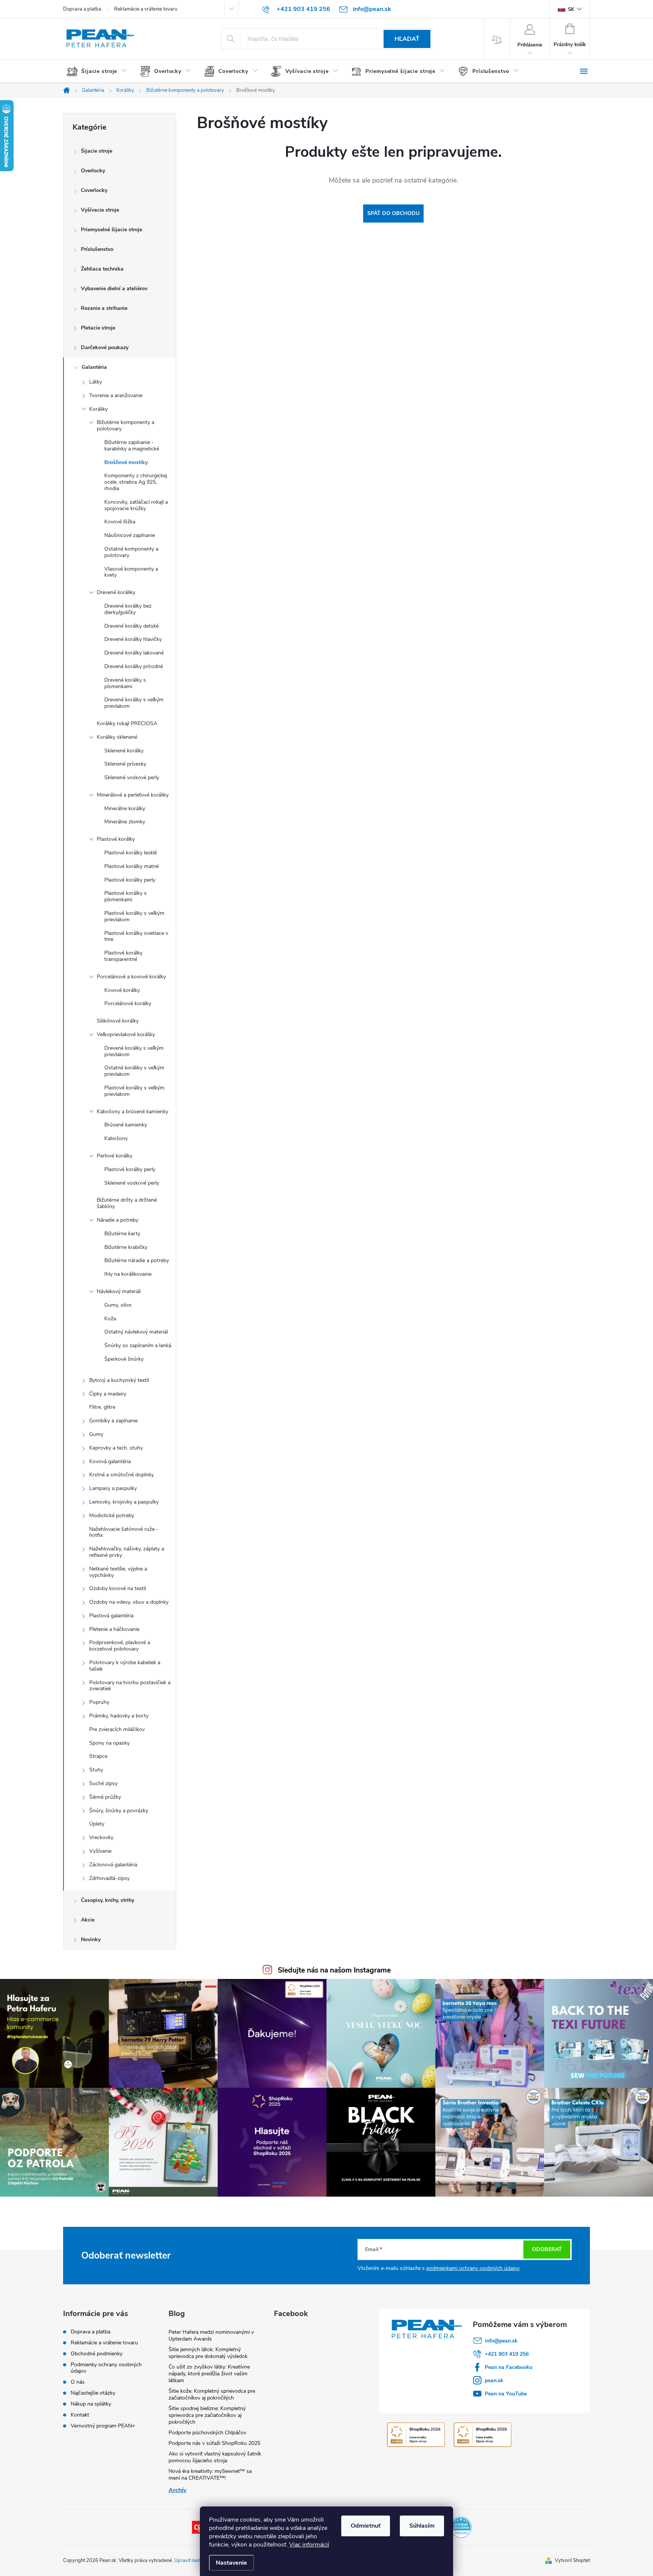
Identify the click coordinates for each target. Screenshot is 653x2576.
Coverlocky (94, 190)
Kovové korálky (122, 990)
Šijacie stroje (97, 151)
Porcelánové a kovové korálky (131, 977)
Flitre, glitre (102, 1407)
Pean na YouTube (506, 2394)
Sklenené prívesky (125, 764)
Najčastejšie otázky (93, 2393)
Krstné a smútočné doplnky (121, 1475)
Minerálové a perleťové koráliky (133, 795)
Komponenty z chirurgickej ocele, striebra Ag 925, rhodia (136, 482)
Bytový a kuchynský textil (119, 1380)
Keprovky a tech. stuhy (116, 1448)
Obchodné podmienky (97, 2354)
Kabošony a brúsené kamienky (132, 1112)
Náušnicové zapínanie (130, 535)
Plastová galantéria (111, 1616)
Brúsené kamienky (126, 1125)
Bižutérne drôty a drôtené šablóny (127, 1203)
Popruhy (99, 1702)
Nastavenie (231, 2563)
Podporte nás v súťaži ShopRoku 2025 (214, 2443)
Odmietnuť (366, 2526)
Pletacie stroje (98, 328)
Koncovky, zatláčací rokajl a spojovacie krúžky (136, 505)
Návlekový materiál (119, 1291)
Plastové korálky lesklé (131, 853)
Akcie (88, 1920)
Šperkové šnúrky (124, 1359)
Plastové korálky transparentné (123, 956)
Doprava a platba (82, 9)
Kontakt (80, 2415)
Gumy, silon (118, 1305)
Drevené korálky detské (132, 626)
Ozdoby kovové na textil (118, 1588)
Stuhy (96, 1770)
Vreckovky (101, 1837)
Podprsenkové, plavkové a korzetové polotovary (120, 1646)
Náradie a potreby (118, 1220)
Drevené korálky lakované (134, 653)
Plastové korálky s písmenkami (125, 896)
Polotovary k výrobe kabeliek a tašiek (125, 1666)
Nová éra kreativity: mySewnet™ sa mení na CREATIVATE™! (210, 2475)
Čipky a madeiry (108, 1394)
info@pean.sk (501, 2341)
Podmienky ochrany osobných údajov (106, 2368)
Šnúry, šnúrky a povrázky (119, 1811)
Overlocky (93, 171)
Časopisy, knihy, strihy (108, 1900)
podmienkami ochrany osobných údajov (473, 2268)
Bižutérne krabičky (126, 1247)
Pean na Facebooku (509, 2367)
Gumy (96, 1434)
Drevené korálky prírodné (134, 666)
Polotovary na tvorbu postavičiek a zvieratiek (130, 1686)
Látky (96, 382)
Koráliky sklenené (117, 737)
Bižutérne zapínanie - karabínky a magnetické (132, 446)
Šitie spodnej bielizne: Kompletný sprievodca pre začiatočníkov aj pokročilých (207, 2415)
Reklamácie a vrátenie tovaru (146, 9)
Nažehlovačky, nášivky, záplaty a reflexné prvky (127, 1552)
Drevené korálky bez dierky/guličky (128, 609)
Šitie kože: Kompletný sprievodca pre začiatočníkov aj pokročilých (212, 2394)
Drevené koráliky (116, 592)
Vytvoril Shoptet (572, 2561)
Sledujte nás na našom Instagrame (334, 1970)
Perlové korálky (115, 1156)
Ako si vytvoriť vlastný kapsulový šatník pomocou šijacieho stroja (215, 2457)
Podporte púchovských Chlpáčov (207, 2433)
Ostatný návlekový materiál (136, 1332)
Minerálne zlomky (125, 822)
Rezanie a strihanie (104, 308)
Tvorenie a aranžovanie (116, 395)
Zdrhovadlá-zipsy (109, 1878)
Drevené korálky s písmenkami (125, 683)
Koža (110, 1319)
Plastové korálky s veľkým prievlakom (134, 916)
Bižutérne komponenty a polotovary (125, 425)
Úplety (97, 1824)
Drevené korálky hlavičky (133, 639)
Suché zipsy (103, 1783)
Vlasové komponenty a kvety (131, 572)
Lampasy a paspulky (113, 1488)
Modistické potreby (112, 1515)
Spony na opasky (109, 1743)
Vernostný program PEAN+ (103, 2426)
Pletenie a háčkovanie (114, 1629)
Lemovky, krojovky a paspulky (124, 1502)
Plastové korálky (116, 839)
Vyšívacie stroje (100, 210)
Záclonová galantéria (113, 1865)
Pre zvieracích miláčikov (117, 1729)
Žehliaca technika (102, 269)
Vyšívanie (100, 1851)
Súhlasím (422, 2526)
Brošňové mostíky (126, 462)
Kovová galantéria (110, 1461)
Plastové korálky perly (130, 880)
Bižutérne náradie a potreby (137, 1260)
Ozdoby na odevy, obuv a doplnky (129, 1602)
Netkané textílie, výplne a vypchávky (118, 1572)
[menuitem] (100, 71)
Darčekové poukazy (105, 347)
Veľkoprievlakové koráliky (126, 1034)
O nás (78, 2382)
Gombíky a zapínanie (113, 1421)
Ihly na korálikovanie (128, 1274)
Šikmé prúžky (105, 1797)
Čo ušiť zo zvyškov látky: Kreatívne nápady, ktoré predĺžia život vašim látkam (209, 2374)
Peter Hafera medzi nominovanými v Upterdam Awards (211, 2335)
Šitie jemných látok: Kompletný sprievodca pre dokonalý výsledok (208, 2353)
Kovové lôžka (120, 522)
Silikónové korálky (118, 1021)
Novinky (91, 1939)
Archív (177, 2490)
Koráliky (98, 409)
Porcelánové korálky (128, 1003)
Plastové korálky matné (132, 866)
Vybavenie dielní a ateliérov (114, 289)
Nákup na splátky (91, 2404)
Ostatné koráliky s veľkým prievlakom (134, 1071)
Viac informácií (309, 2545)
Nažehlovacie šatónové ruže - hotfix (124, 1532)
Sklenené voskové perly (132, 777)
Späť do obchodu (393, 213)
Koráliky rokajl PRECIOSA (127, 723)
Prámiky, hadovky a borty (119, 1716)
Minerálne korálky (125, 808)
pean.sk (494, 2380)
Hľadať (407, 39)
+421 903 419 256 (507, 2354)
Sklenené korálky (124, 751)
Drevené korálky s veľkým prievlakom (134, 703)
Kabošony (116, 1138)
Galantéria (94, 367)
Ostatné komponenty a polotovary (131, 552)
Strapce (98, 1756)
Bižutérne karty (122, 1234)
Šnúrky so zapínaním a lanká (138, 1345)
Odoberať (547, 2249)
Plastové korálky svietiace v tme (136, 936)
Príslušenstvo (97, 249)
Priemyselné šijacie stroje (111, 230)
